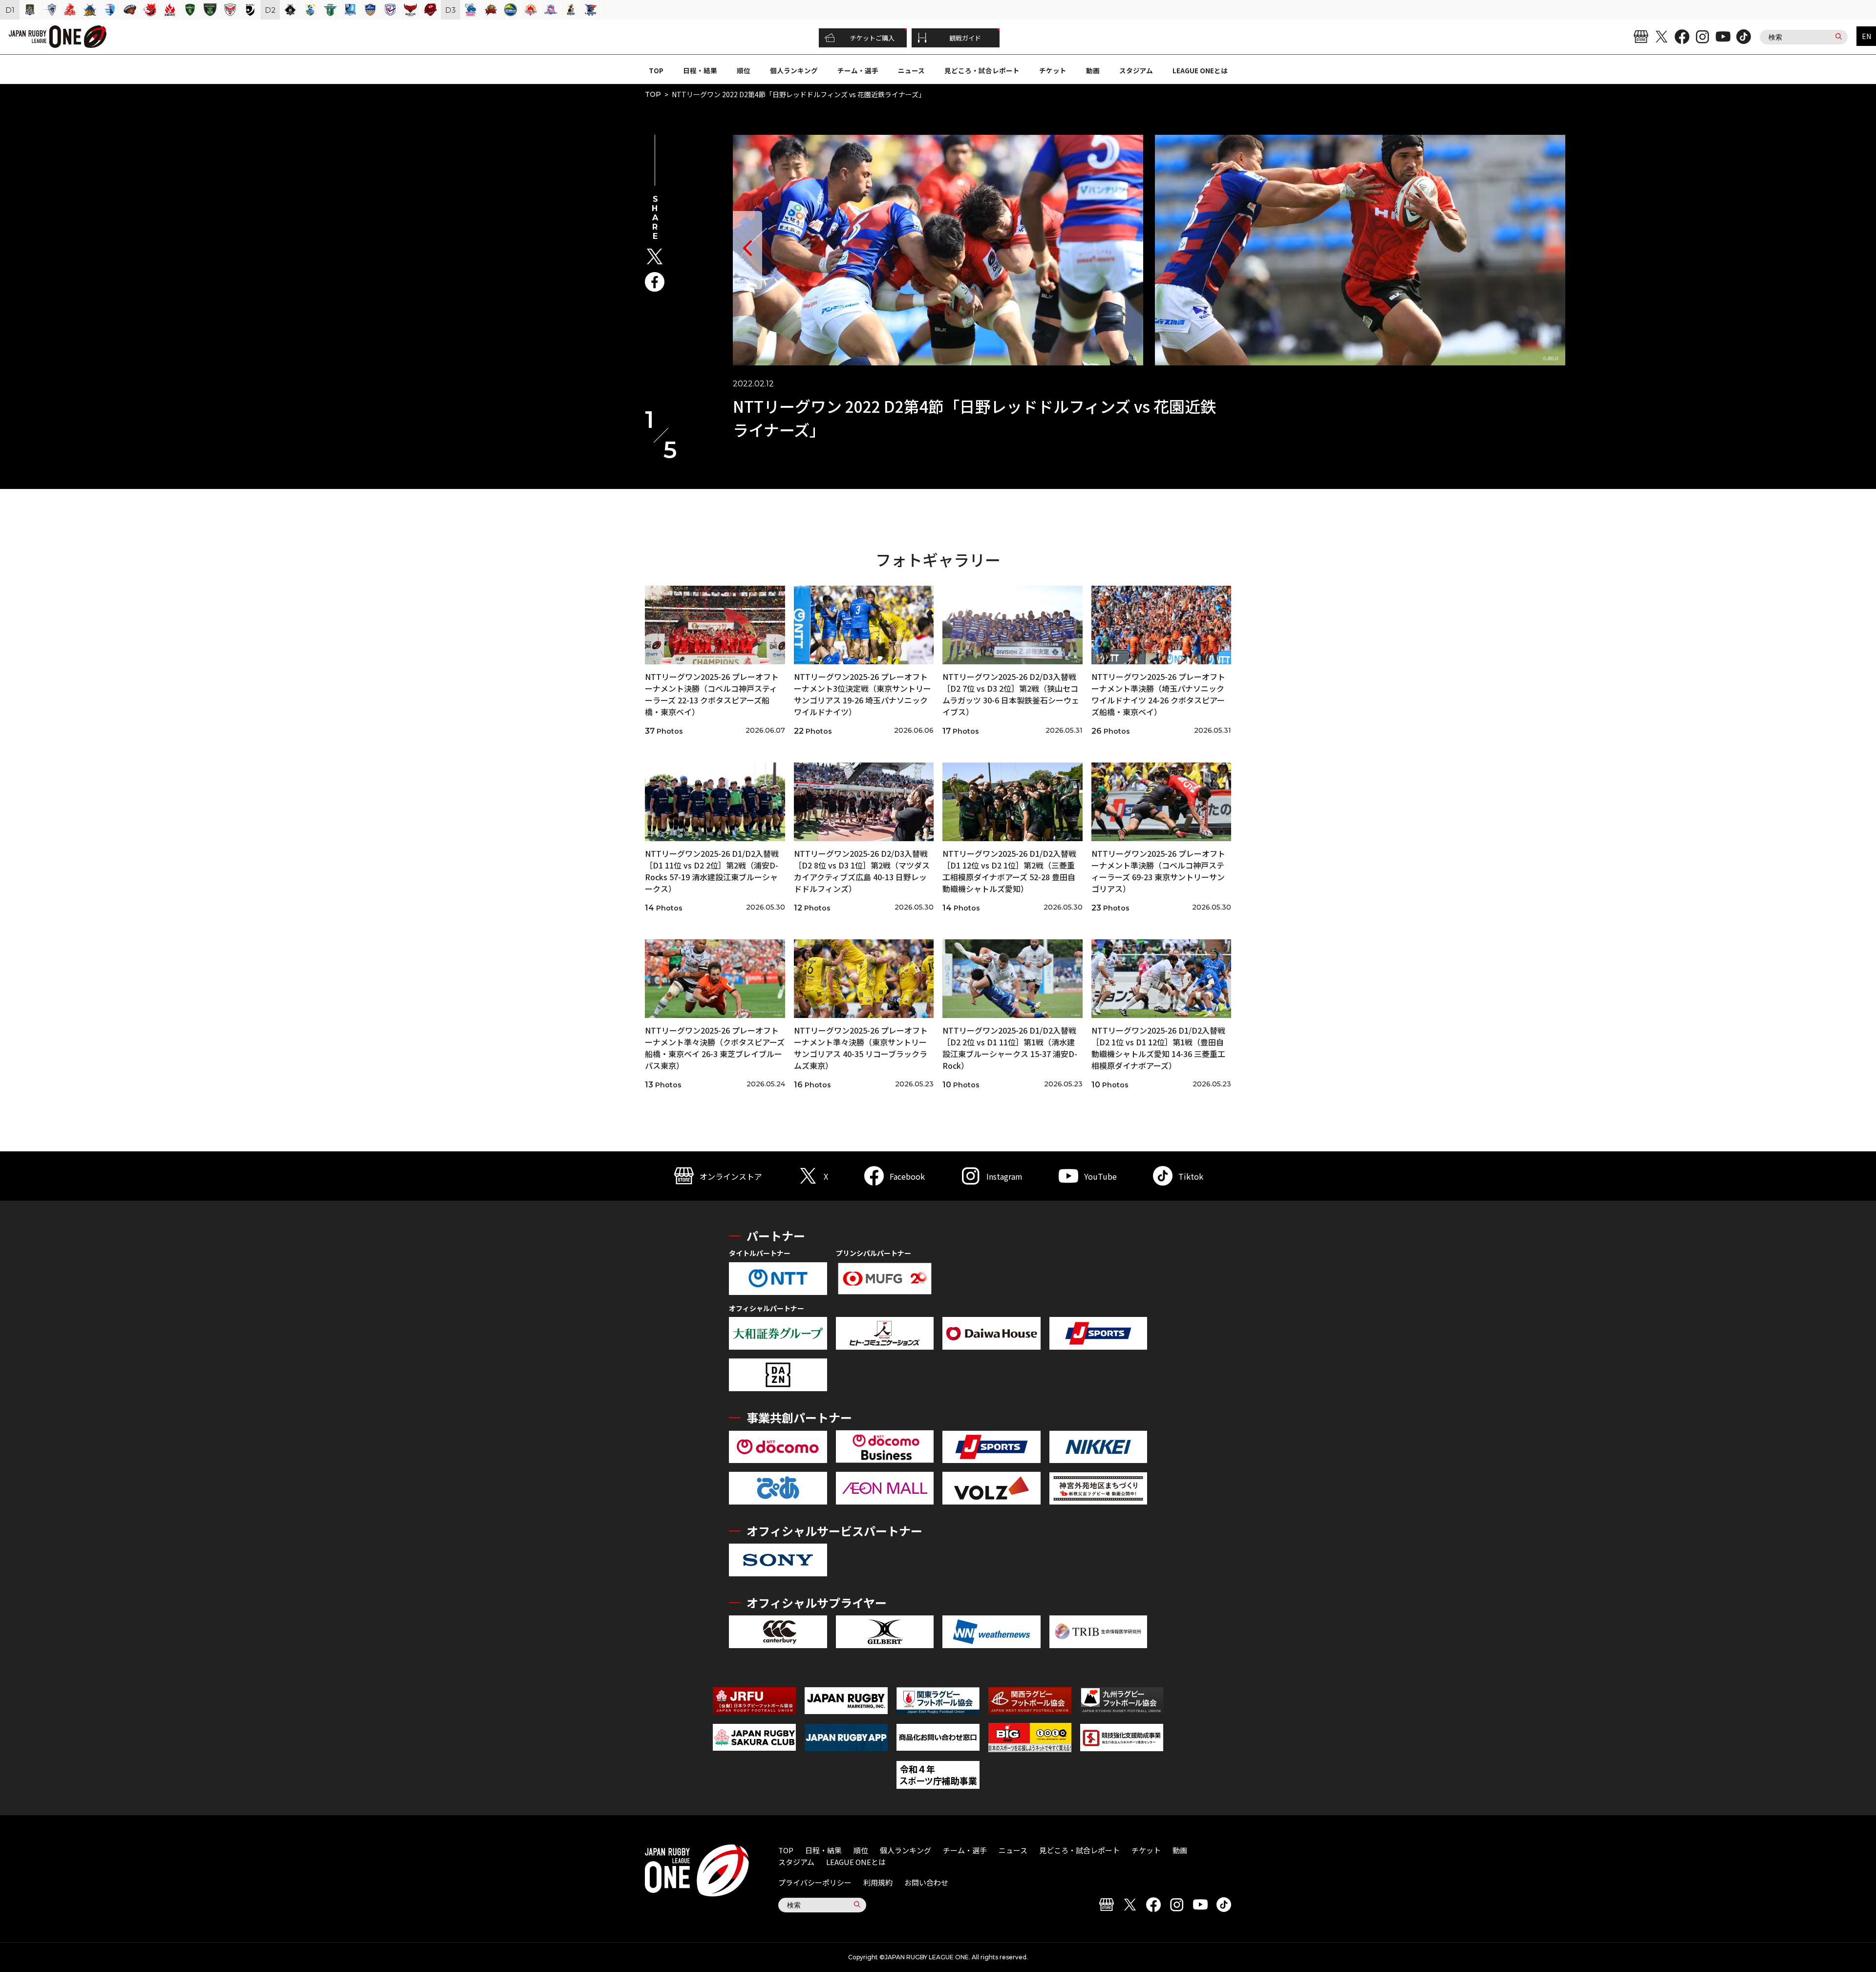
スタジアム (1136, 70)
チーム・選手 (858, 70)
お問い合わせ (926, 1882)
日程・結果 (700, 70)
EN (1866, 36)
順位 (744, 70)
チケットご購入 (872, 38)
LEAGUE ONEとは (1200, 70)
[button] (747, 250)
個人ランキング (794, 70)
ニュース (911, 70)
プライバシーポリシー (815, 1882)
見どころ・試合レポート (982, 70)
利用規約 (878, 1882)
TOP (656, 70)
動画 (1093, 70)
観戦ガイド (965, 38)
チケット (1053, 70)
